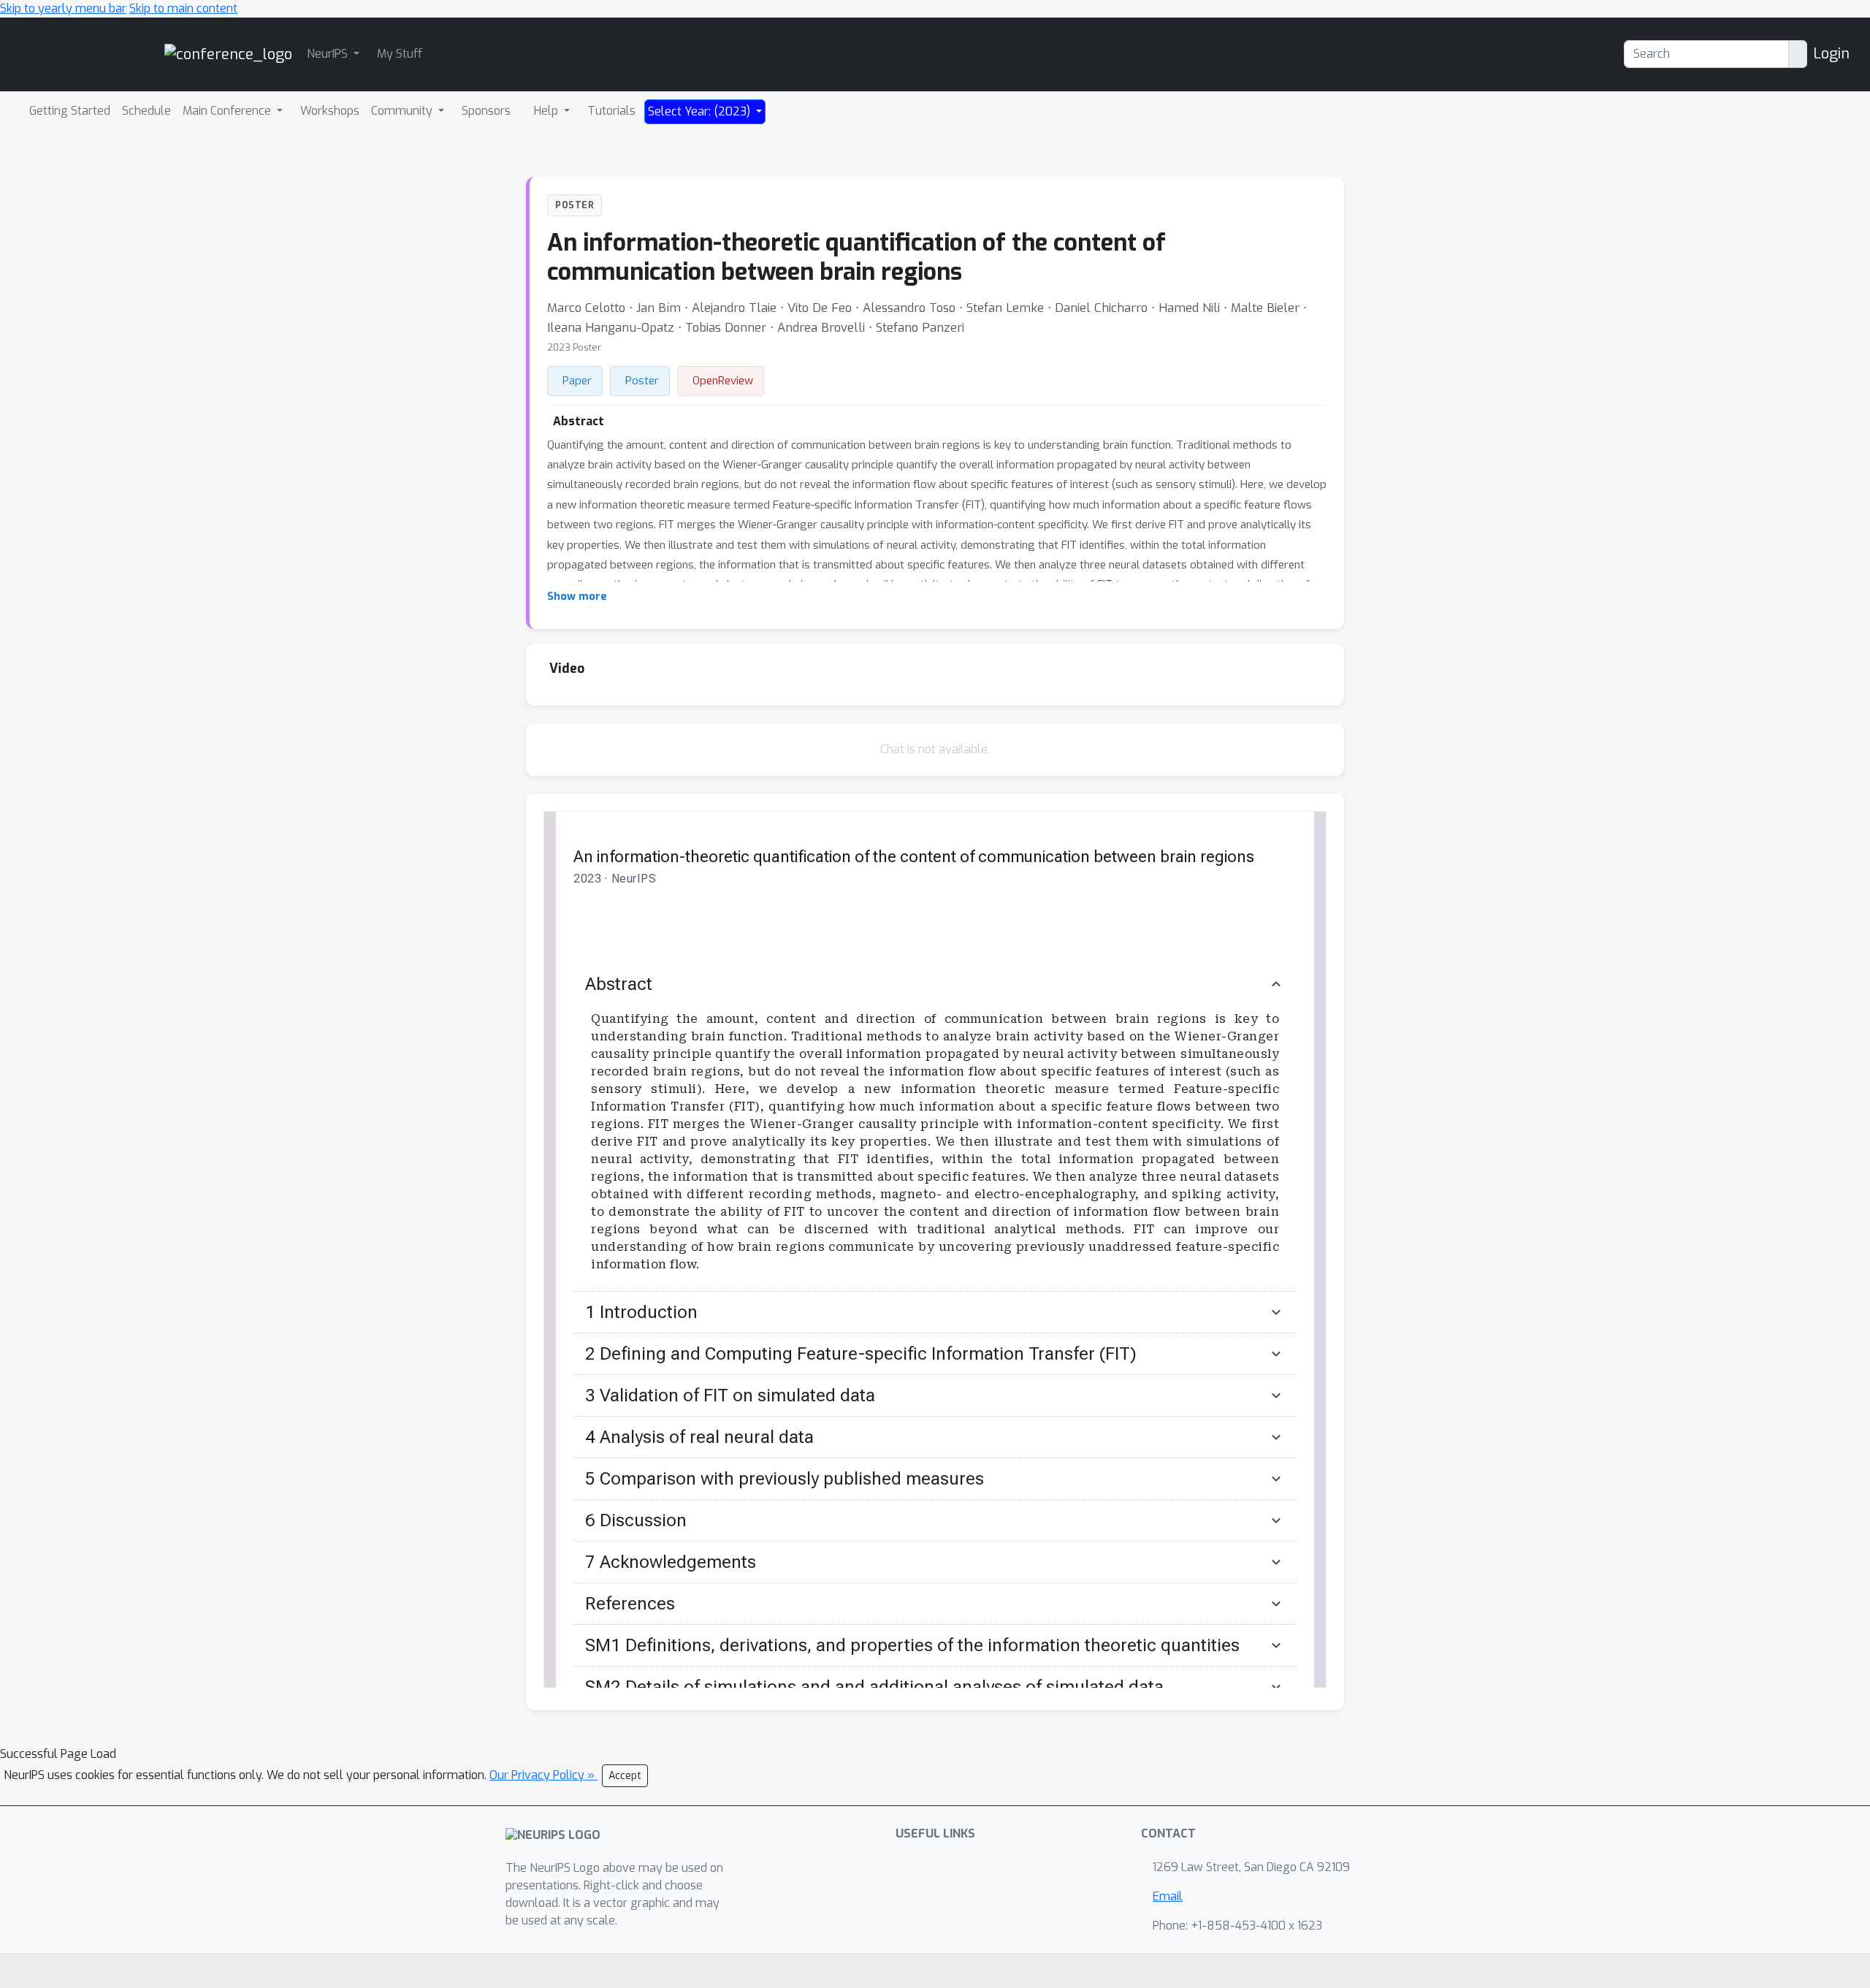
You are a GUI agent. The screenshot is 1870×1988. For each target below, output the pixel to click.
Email (1168, 1896)
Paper (577, 381)
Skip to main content (183, 8)
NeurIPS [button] (329, 54)
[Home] (228, 54)
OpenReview (723, 381)
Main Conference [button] (228, 111)
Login (1831, 54)
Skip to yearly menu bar (63, 8)
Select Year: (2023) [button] (701, 111)
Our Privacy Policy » (543, 1775)
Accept (625, 1776)
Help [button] (547, 111)
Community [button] (403, 111)
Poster (642, 381)
